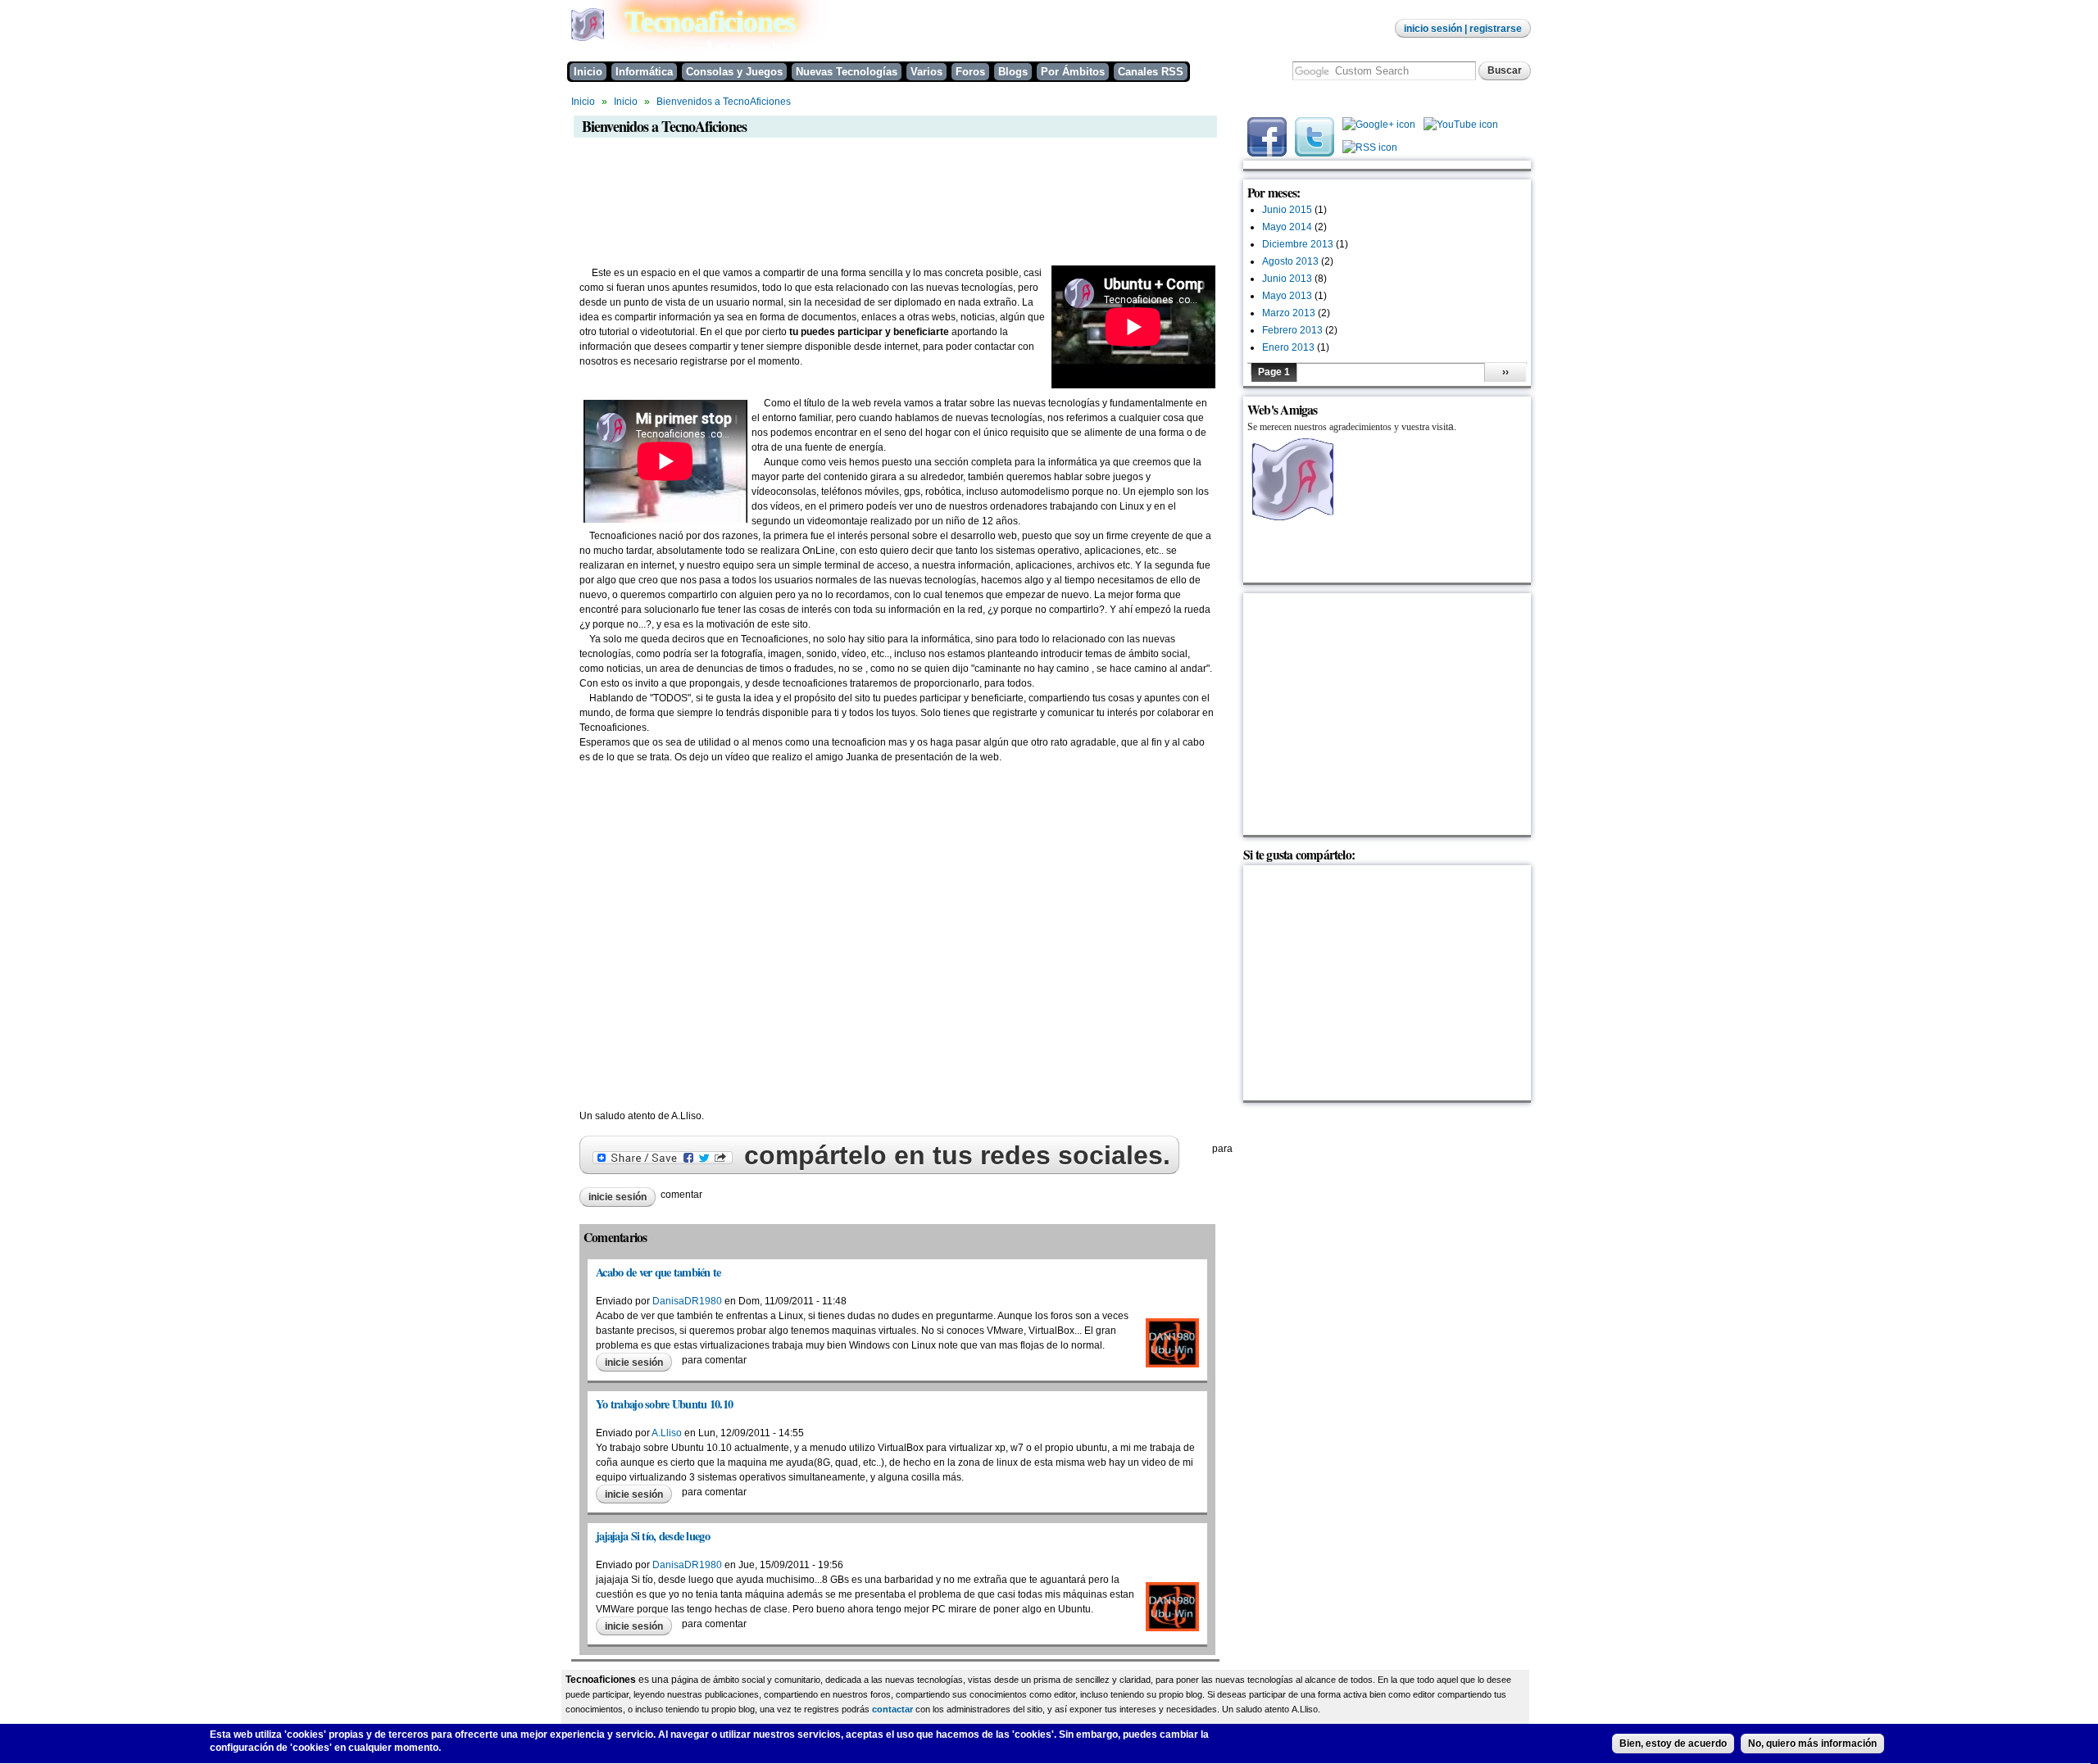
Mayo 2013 (1287, 296)
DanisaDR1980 (687, 1301)
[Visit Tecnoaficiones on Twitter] (1315, 153)
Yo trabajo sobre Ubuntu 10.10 (664, 1404)
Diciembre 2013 (1298, 244)
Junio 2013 (1287, 279)
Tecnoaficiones (710, 22)
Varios (926, 72)
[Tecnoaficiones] (588, 38)
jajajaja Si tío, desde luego (653, 1536)
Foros (970, 72)
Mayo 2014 (1287, 227)
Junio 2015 (1287, 210)
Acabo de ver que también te (658, 1272)
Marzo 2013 (1289, 313)
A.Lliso (667, 1433)
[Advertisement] (865, 185)
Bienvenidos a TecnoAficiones (724, 102)
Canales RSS (1151, 72)
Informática (644, 72)
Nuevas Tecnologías (847, 72)
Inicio (588, 72)
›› (1505, 372)
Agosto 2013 (1290, 261)
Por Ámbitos (1073, 72)
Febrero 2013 (1292, 330)
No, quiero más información (1812, 1744)
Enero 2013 (1288, 347)
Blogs (1013, 72)
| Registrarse (1492, 29)
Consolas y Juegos (734, 72)
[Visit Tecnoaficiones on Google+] (1379, 129)
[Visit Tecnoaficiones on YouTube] (1461, 129)
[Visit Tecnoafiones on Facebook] (1267, 153)
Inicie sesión (618, 1197)
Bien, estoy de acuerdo (1673, 1744)
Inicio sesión (1433, 29)
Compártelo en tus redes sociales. (954, 1155)
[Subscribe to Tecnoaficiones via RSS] (1370, 152)
